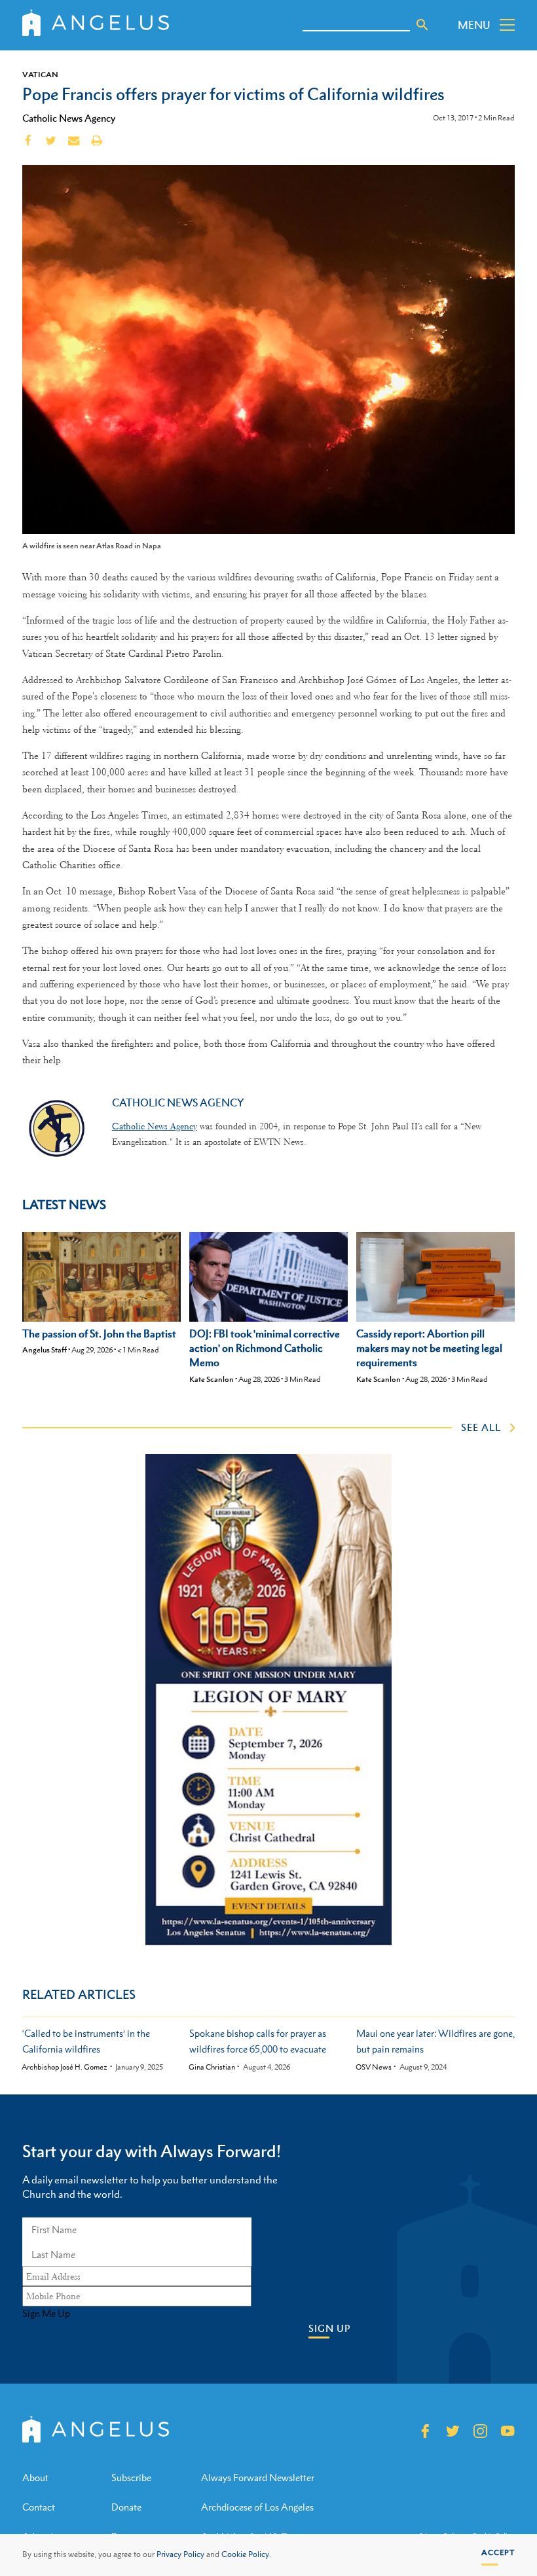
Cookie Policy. (246, 2554)
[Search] (422, 25)
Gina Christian (212, 2067)
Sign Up (329, 2328)
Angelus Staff (45, 1350)
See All (481, 1427)
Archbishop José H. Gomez (65, 2067)
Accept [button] (498, 2552)
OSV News (374, 2067)
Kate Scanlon (212, 1379)
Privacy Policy (180, 2554)
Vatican (40, 75)
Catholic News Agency (69, 118)
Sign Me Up (46, 2314)
